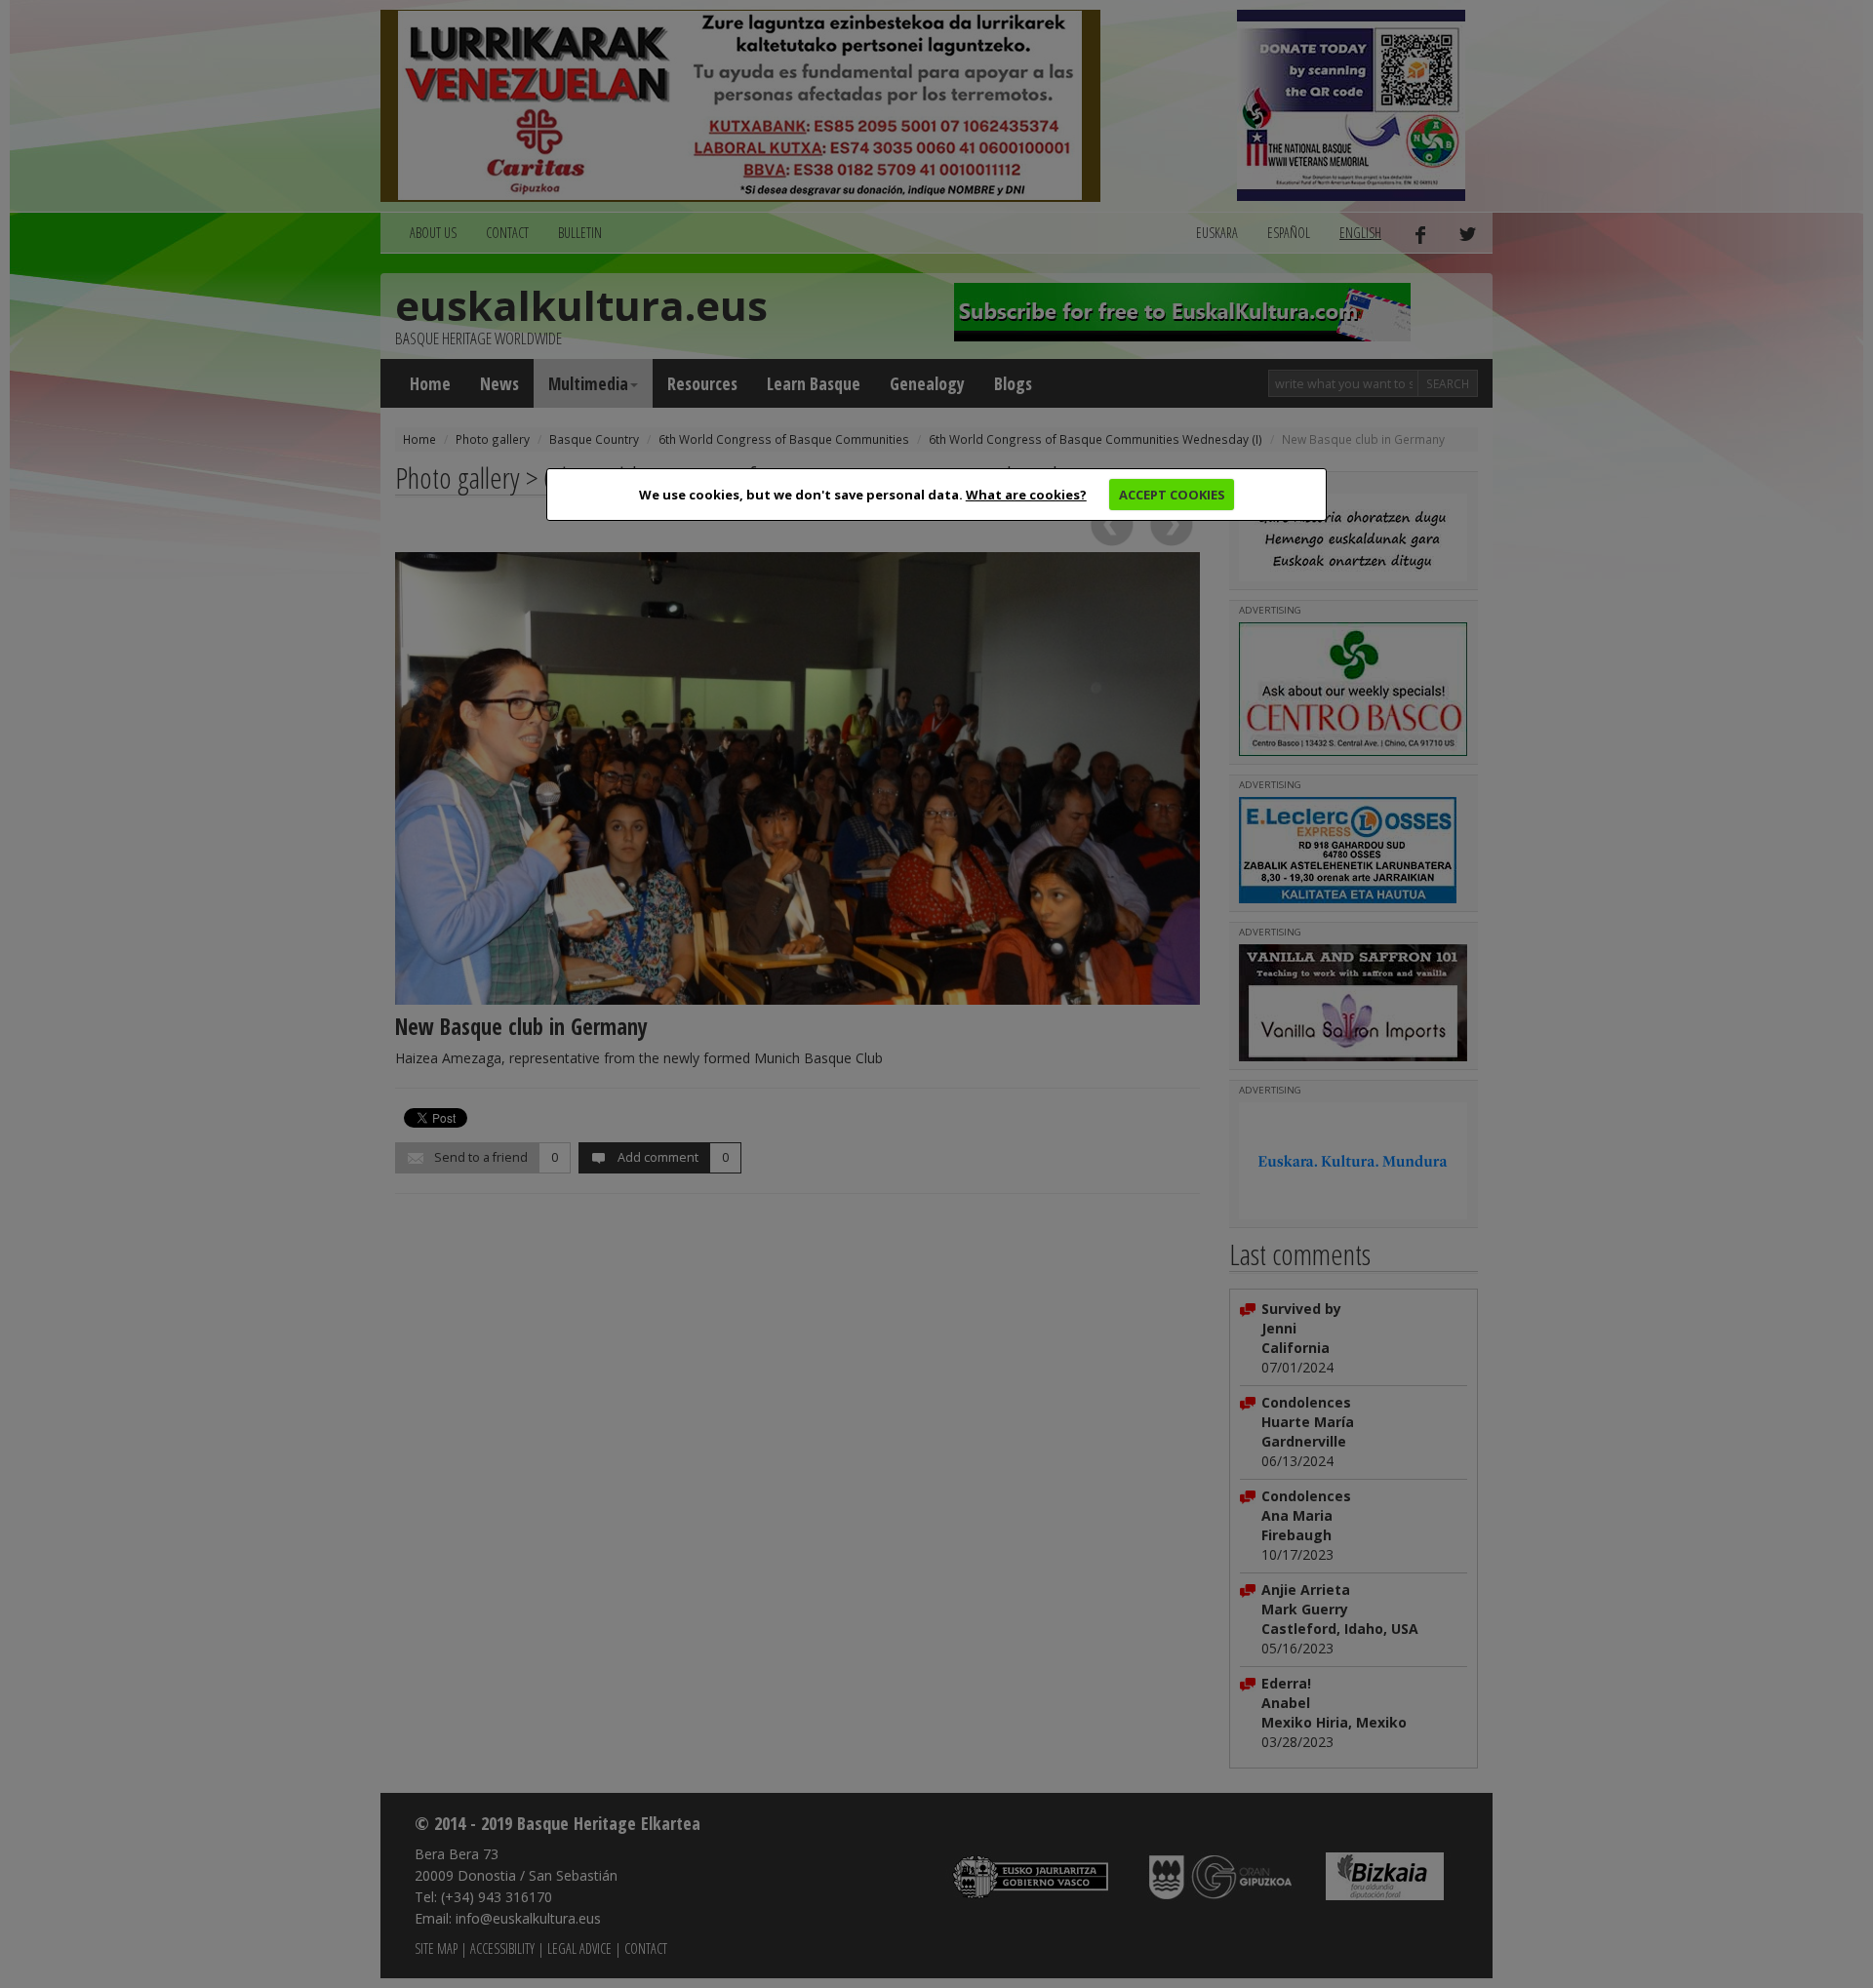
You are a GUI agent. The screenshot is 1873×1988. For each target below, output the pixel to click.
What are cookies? (1026, 495)
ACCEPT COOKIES (1172, 495)
